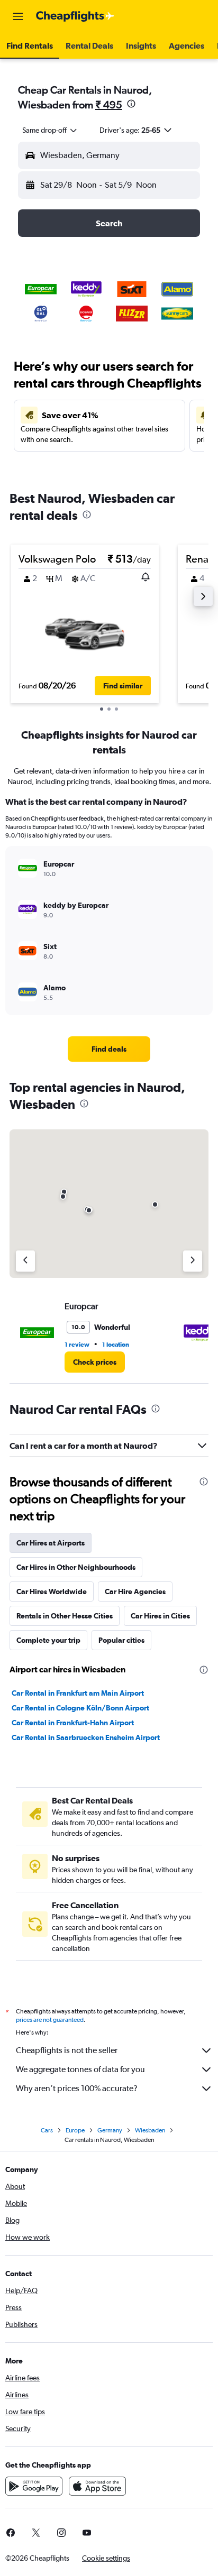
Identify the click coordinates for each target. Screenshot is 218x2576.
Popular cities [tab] (121, 1640)
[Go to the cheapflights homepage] (75, 16)
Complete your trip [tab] (48, 1640)
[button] (18, 16)
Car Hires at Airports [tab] (51, 1543)
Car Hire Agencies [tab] (135, 1591)
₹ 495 (109, 104)
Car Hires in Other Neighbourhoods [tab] (76, 1567)
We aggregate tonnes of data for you (80, 2069)
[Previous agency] (25, 1261)
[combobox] (50, 130)
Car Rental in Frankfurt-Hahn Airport (73, 1723)
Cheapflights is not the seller (67, 2050)
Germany (110, 2130)
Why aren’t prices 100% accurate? (77, 2088)
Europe (75, 2130)
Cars (47, 2130)
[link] (109, 1049)
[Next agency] (193, 1261)
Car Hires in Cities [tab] (160, 1616)
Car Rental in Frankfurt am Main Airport (78, 1693)
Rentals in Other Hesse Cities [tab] (65, 1616)
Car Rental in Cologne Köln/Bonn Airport (80, 1708)
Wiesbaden (150, 2130)
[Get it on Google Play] (34, 2486)
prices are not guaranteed (50, 2020)
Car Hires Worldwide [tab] (52, 1591)
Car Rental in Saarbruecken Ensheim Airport (86, 1737)
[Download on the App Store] (97, 2486)
